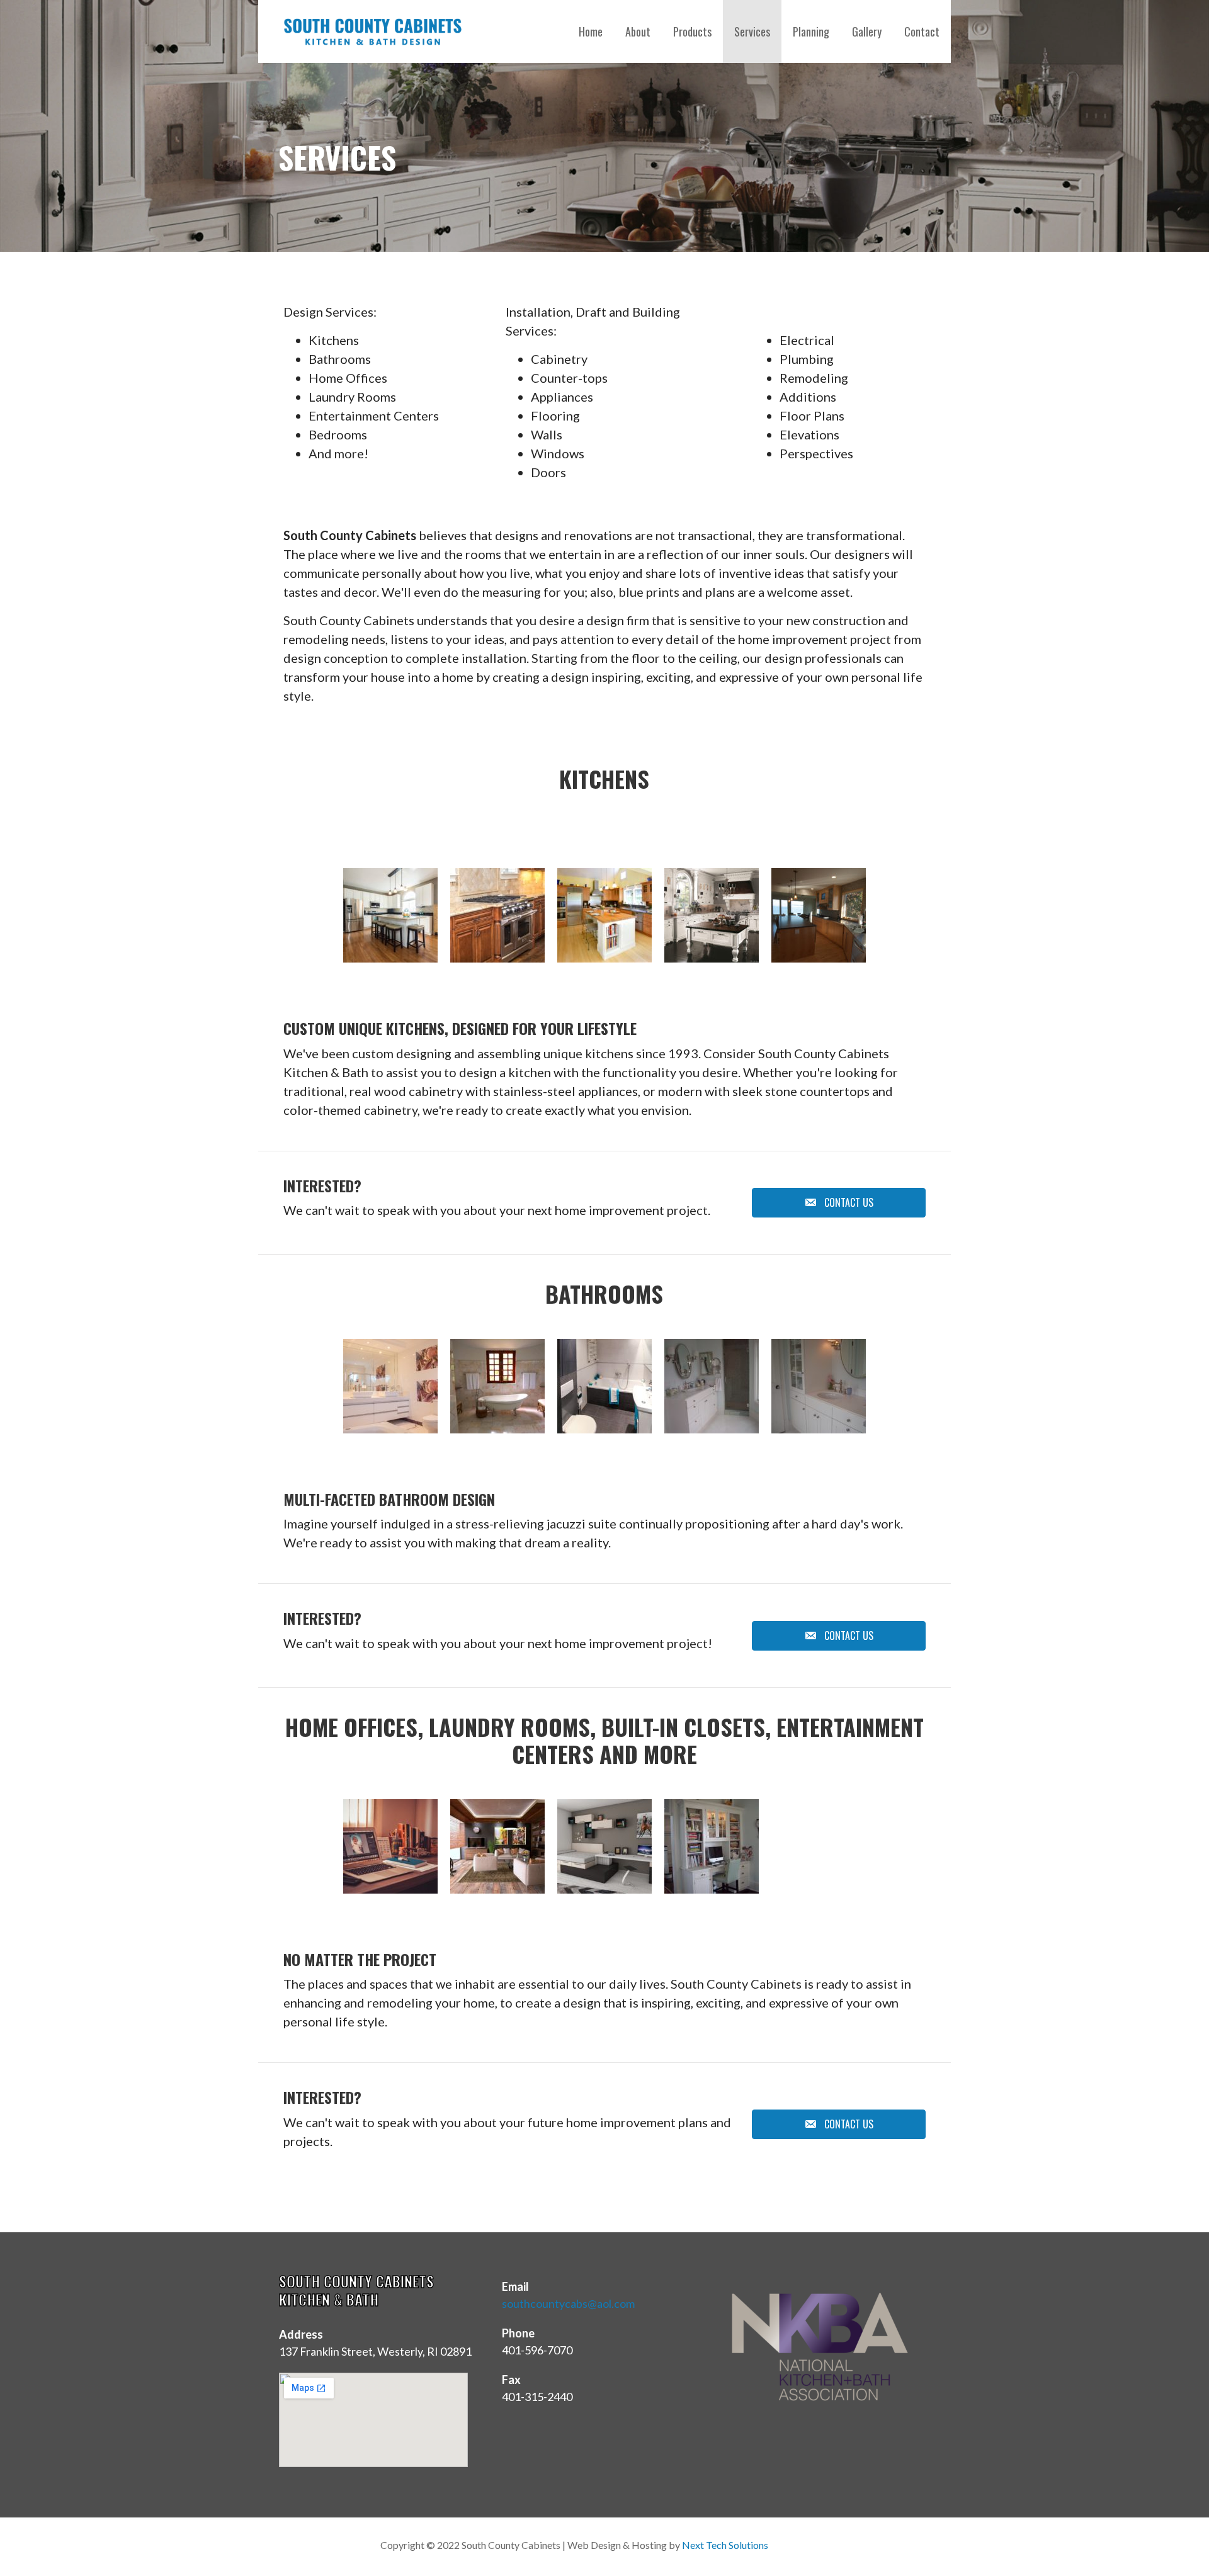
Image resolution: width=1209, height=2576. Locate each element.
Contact (922, 31)
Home (591, 31)
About (638, 31)
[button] (839, 1203)
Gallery (867, 31)
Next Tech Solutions (725, 2545)
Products (692, 31)
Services (752, 31)
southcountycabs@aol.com (568, 2303)
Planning (811, 31)
